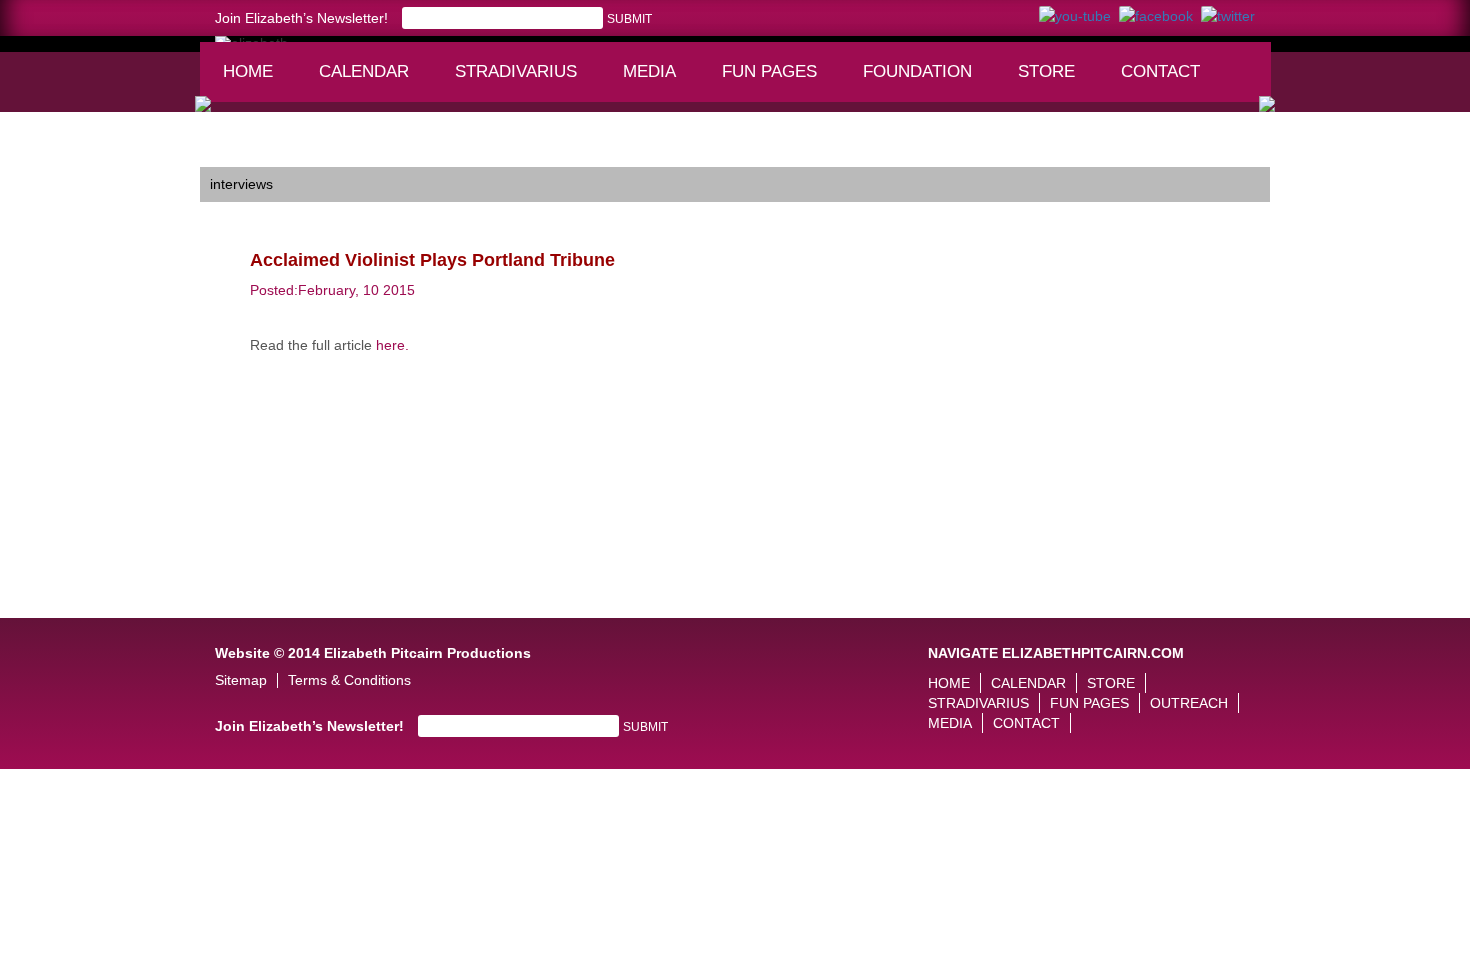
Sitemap (241, 680)
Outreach (1189, 703)
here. (392, 345)
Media (658, 81)
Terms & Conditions (349, 680)
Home (248, 71)
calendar (364, 71)
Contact (1160, 71)
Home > (225, 152)
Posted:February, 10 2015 (332, 290)
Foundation (924, 81)
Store (1046, 71)
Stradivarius (516, 71)
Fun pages (776, 81)
